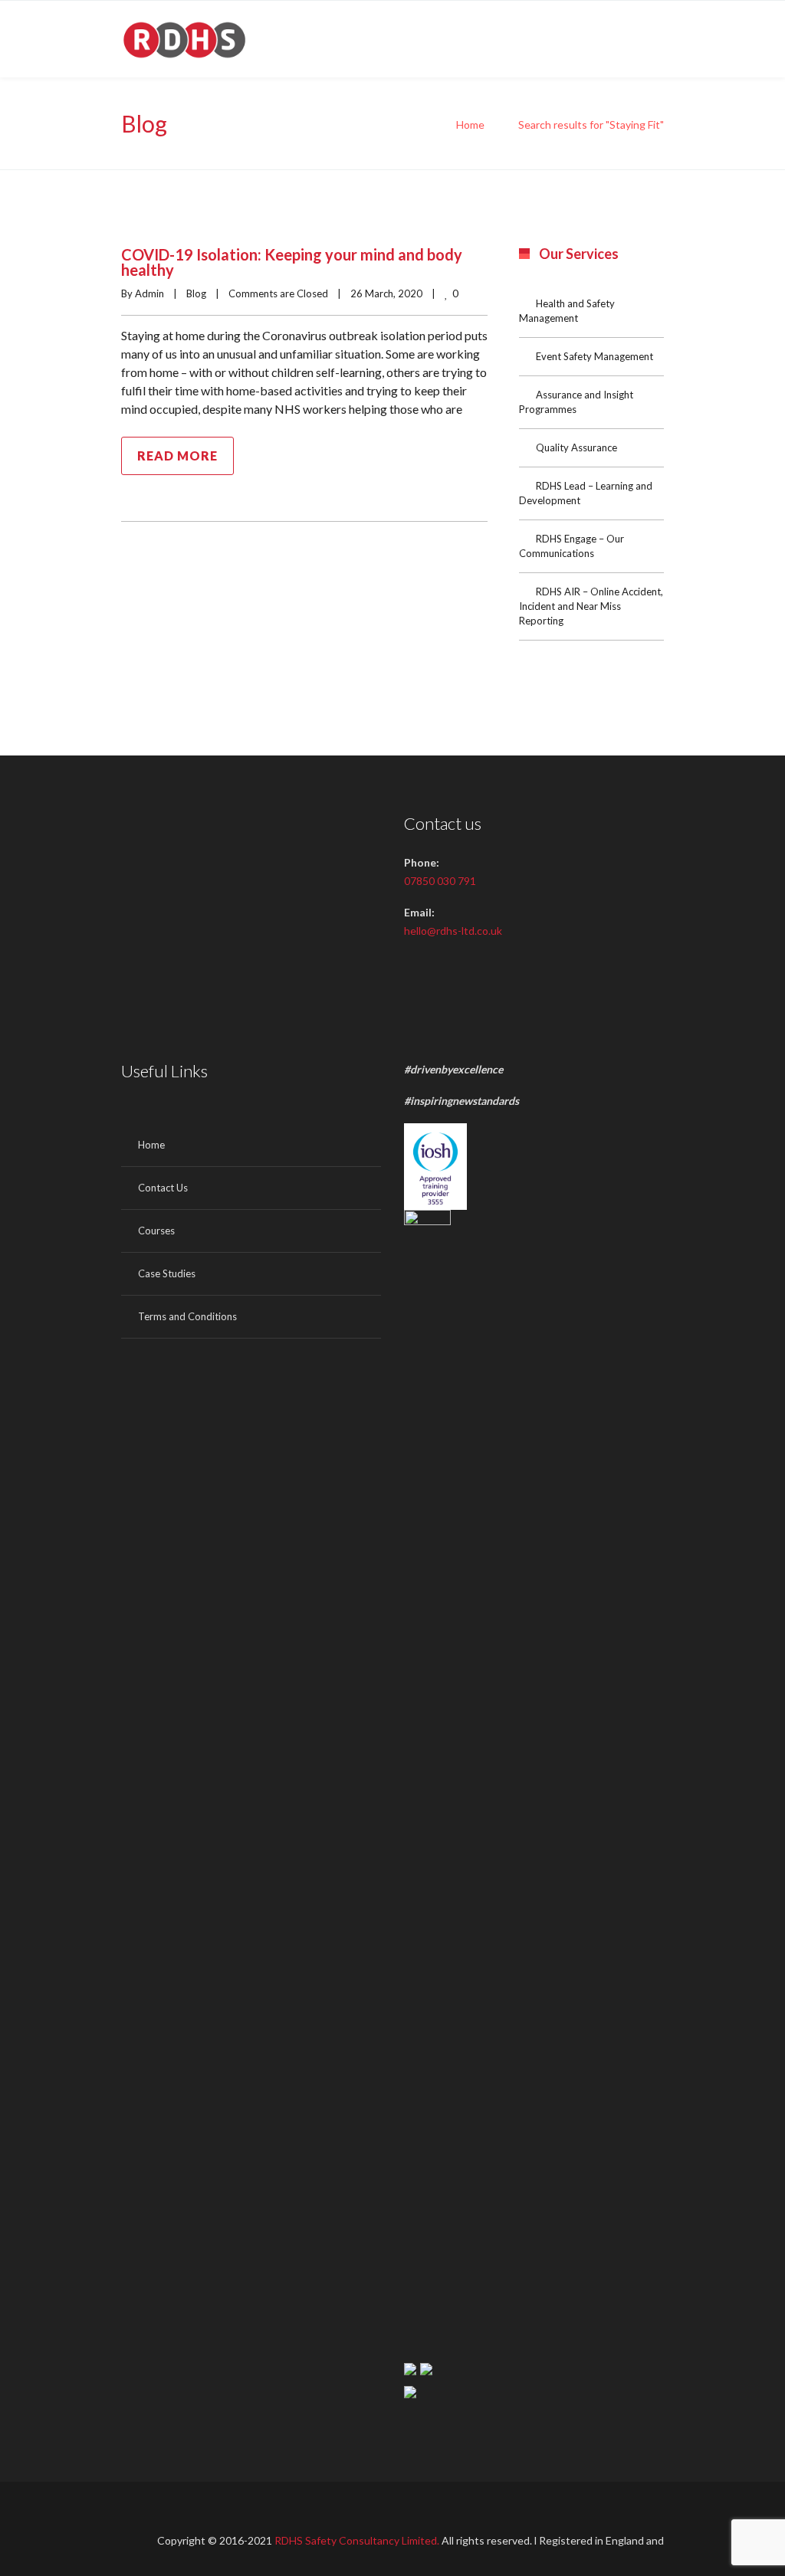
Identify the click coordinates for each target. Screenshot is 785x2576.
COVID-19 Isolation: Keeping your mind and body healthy (292, 262)
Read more (177, 456)
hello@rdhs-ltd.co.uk (453, 931)
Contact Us (163, 1188)
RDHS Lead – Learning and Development (586, 493)
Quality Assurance (576, 447)
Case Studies (167, 1273)
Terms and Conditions (187, 1316)
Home (470, 125)
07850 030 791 (440, 881)
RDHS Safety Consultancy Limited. (358, 2540)
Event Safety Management (594, 356)
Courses (156, 1231)
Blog (196, 293)
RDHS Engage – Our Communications (572, 546)
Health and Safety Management (567, 311)
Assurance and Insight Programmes (576, 402)
